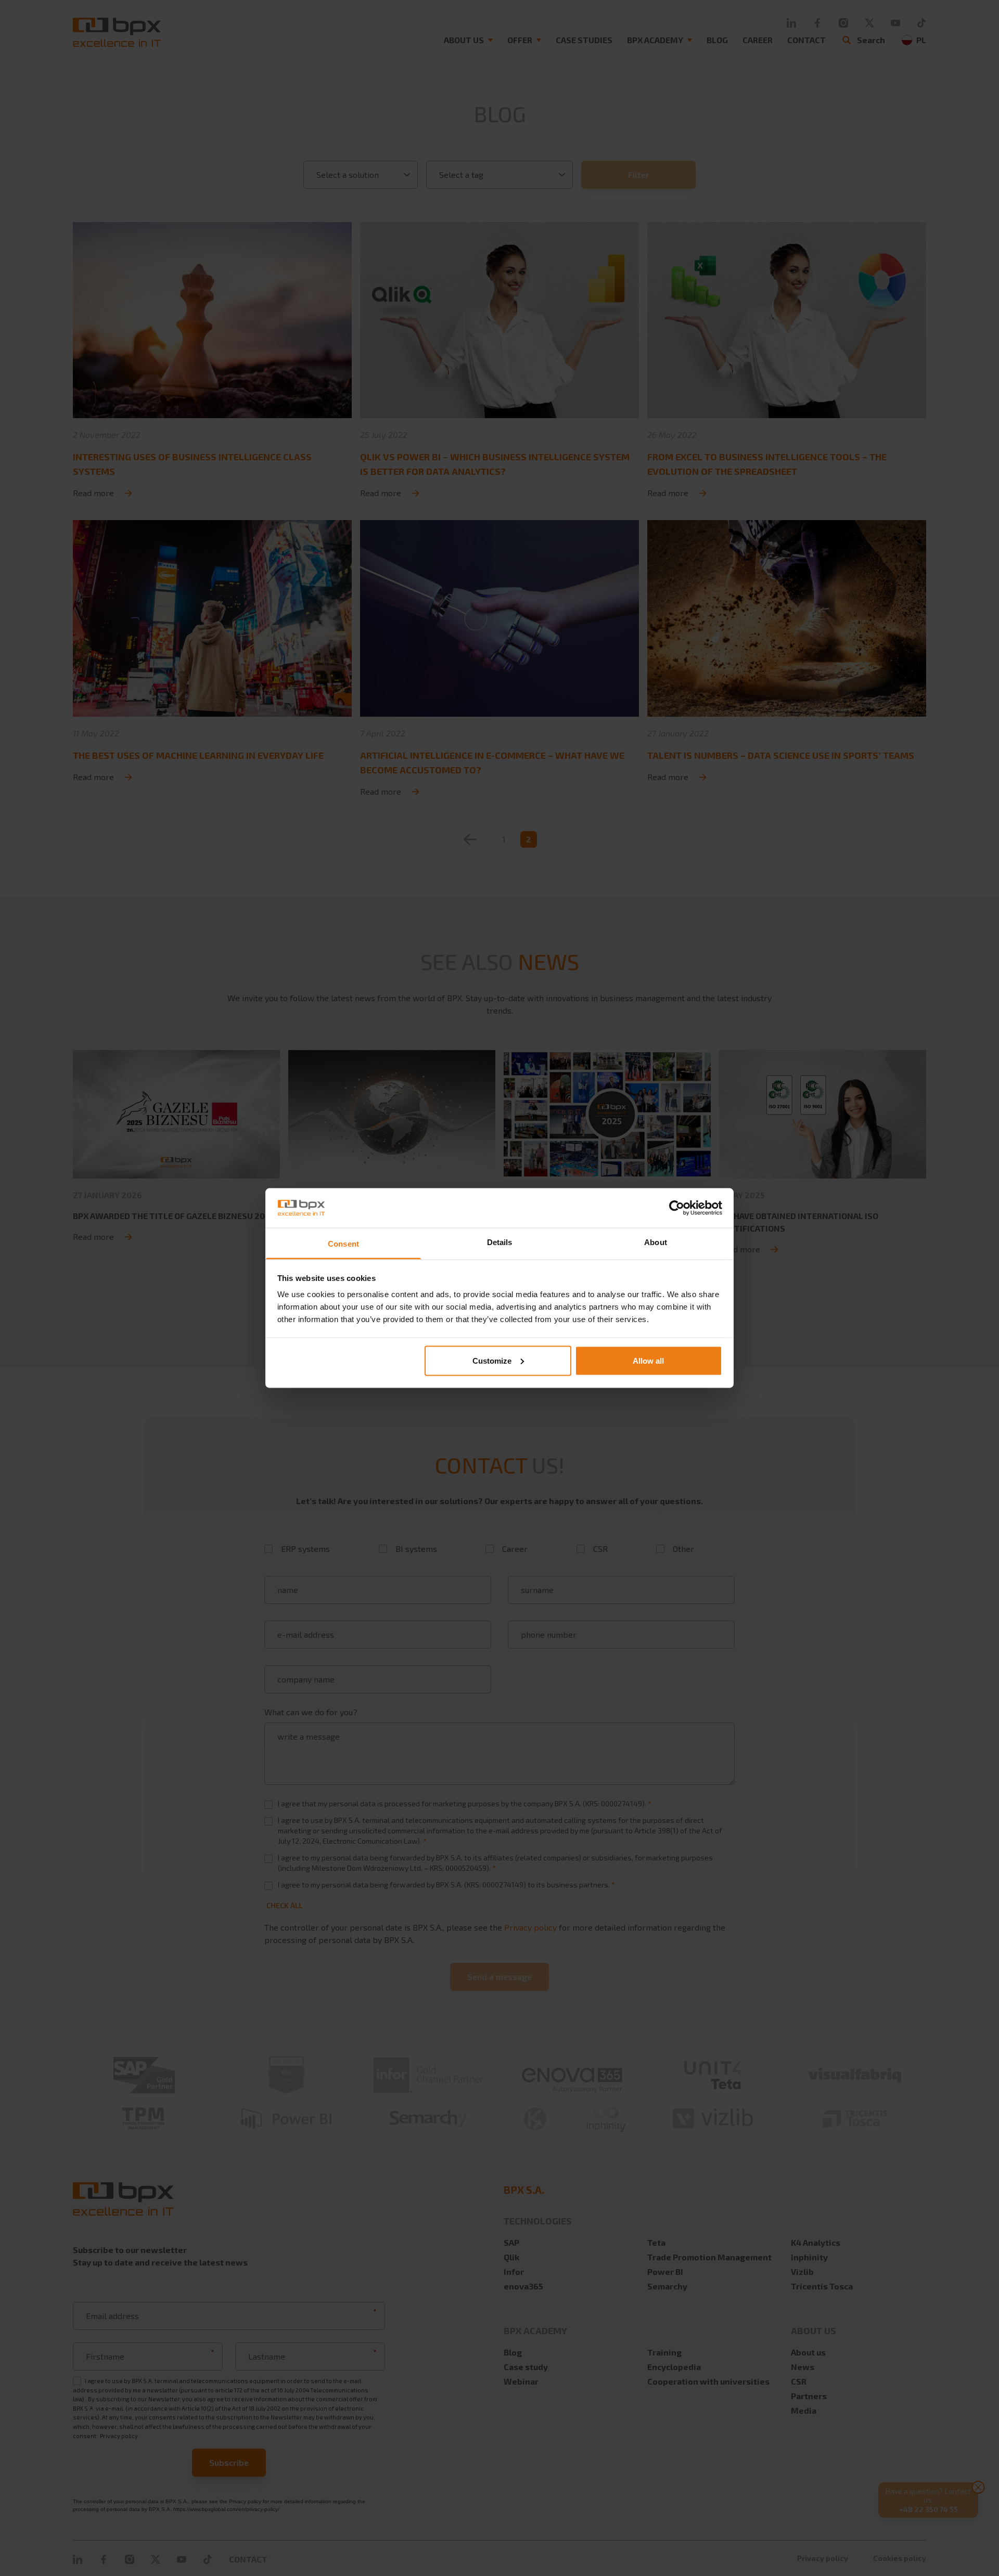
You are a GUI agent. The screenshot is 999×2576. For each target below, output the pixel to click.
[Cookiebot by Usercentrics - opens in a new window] (677, 1208)
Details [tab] (500, 1242)
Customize (492, 1360)
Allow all (648, 1360)
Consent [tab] (343, 1244)
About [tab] (656, 1242)
